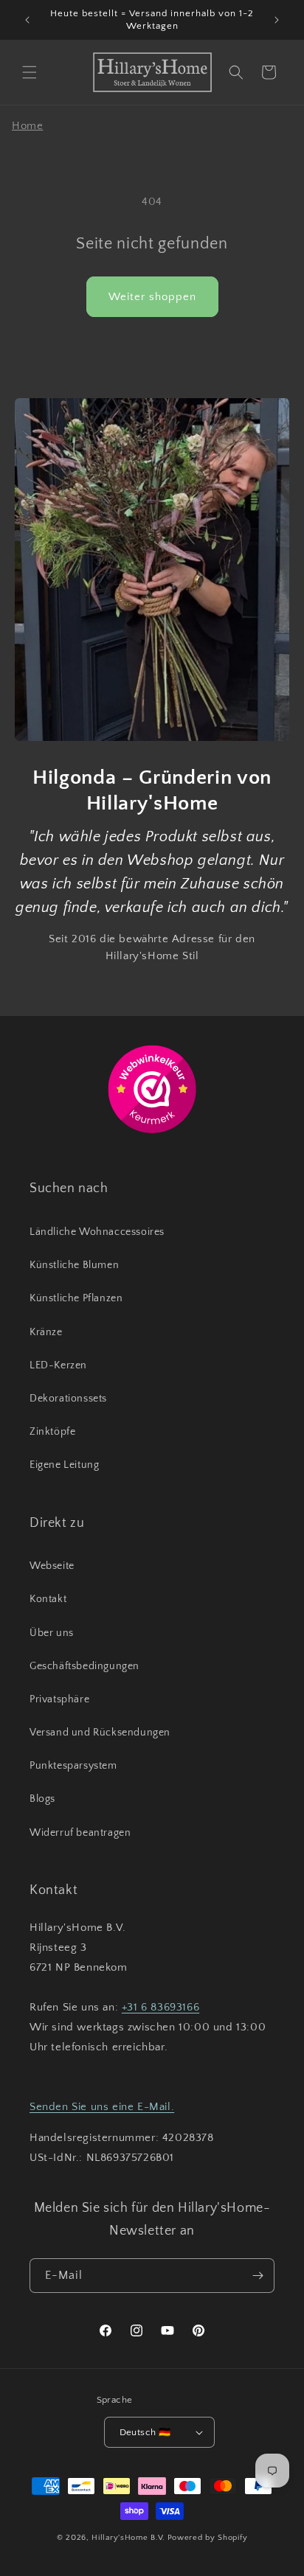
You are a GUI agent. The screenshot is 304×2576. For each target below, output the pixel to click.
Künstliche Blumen (74, 1265)
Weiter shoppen (152, 297)
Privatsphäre (59, 1699)
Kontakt (48, 1599)
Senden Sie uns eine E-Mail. (102, 2107)
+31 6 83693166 (160, 2007)
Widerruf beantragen (80, 1833)
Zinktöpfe (52, 1432)
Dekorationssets (68, 1399)
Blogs (42, 1799)
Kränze (46, 1332)
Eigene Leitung (64, 1465)
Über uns (52, 1633)
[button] (30, 72)
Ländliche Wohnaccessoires (97, 1232)
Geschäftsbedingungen (84, 1666)
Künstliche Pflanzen (76, 1298)
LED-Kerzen (58, 1365)
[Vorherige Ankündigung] (27, 20)
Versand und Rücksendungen (100, 1733)
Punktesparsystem (73, 1766)
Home (27, 126)
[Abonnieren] (258, 2276)
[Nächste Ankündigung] (277, 20)
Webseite (52, 1566)
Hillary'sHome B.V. (128, 2538)
